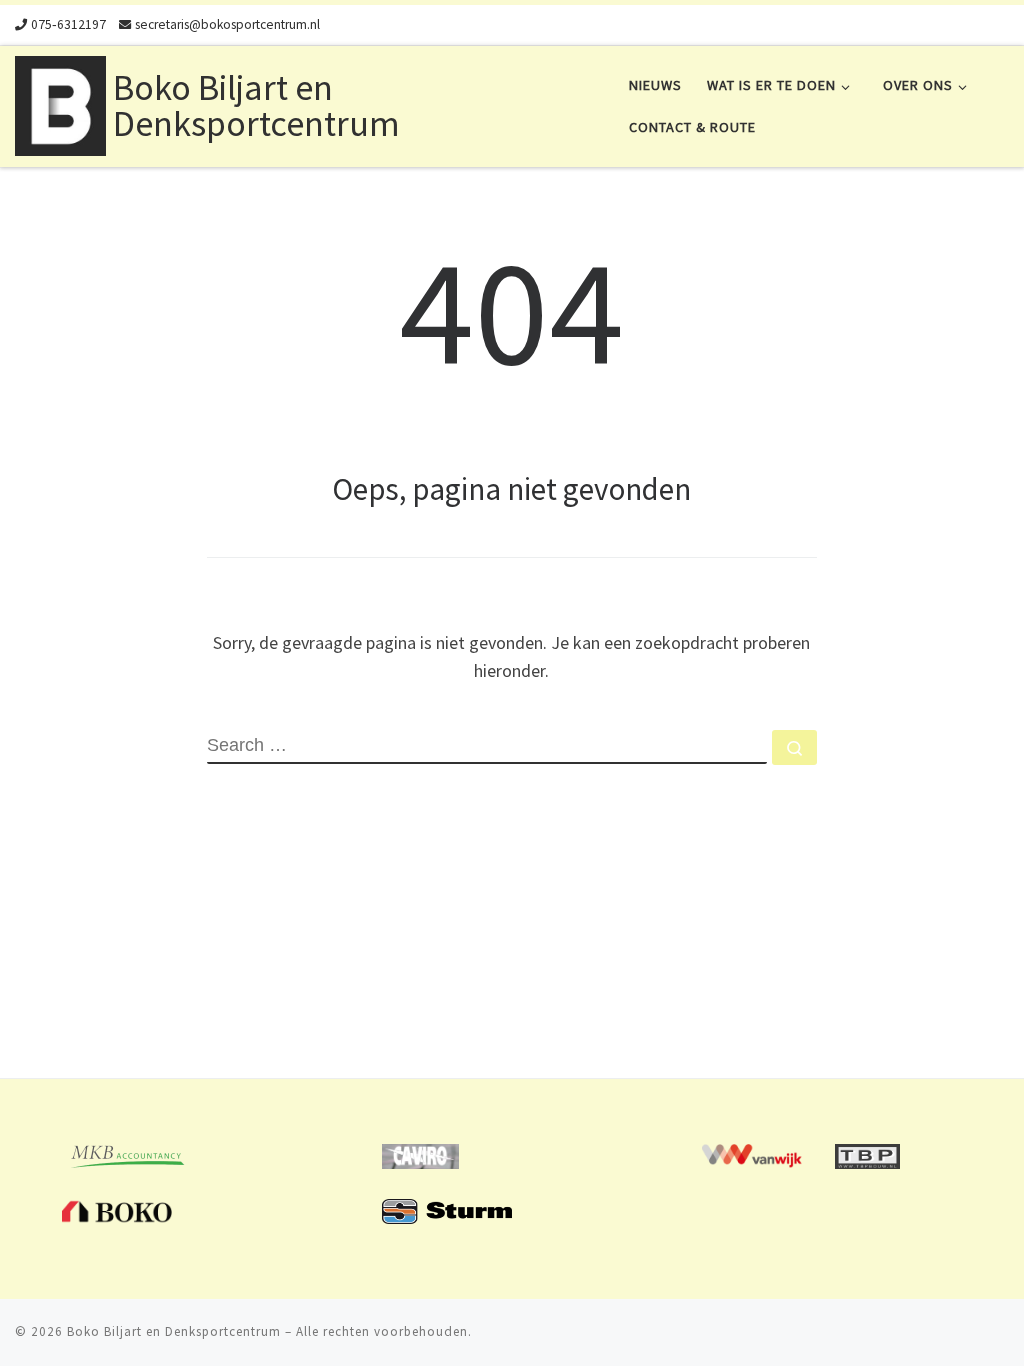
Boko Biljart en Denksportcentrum (174, 1331)
